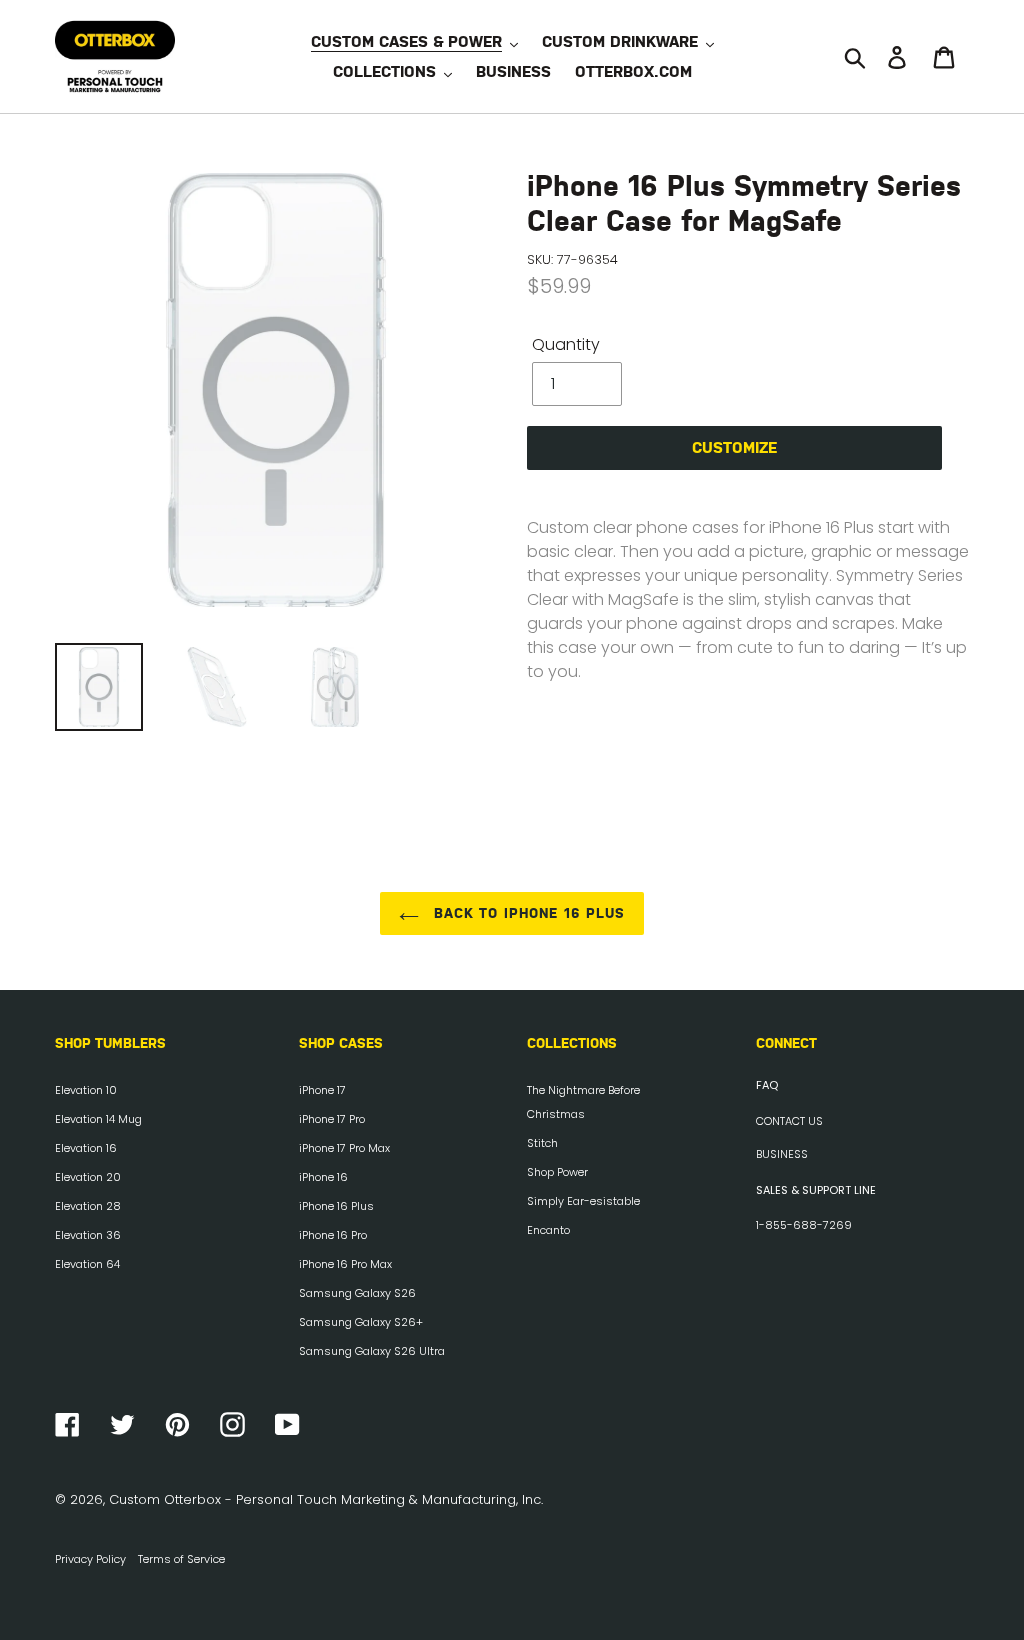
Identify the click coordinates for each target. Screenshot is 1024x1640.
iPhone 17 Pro (332, 1119)
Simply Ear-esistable (583, 1201)
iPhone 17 (322, 1090)
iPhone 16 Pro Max (345, 1264)
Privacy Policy (90, 1559)
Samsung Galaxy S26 (357, 1293)
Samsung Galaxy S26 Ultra (372, 1351)
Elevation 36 (88, 1235)
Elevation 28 (88, 1206)
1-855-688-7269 (804, 1225)
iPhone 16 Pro (333, 1235)
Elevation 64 (87, 1264)
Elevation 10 (86, 1090)
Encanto (548, 1230)
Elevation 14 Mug (98, 1119)
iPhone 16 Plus (336, 1206)
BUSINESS (782, 1154)
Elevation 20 (88, 1177)
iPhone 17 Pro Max (344, 1148)
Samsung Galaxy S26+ (361, 1322)
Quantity (566, 344)
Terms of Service (181, 1559)
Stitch (542, 1143)
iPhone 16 (323, 1177)
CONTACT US (789, 1121)
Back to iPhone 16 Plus (527, 913)
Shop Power (557, 1172)
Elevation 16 (86, 1148)
